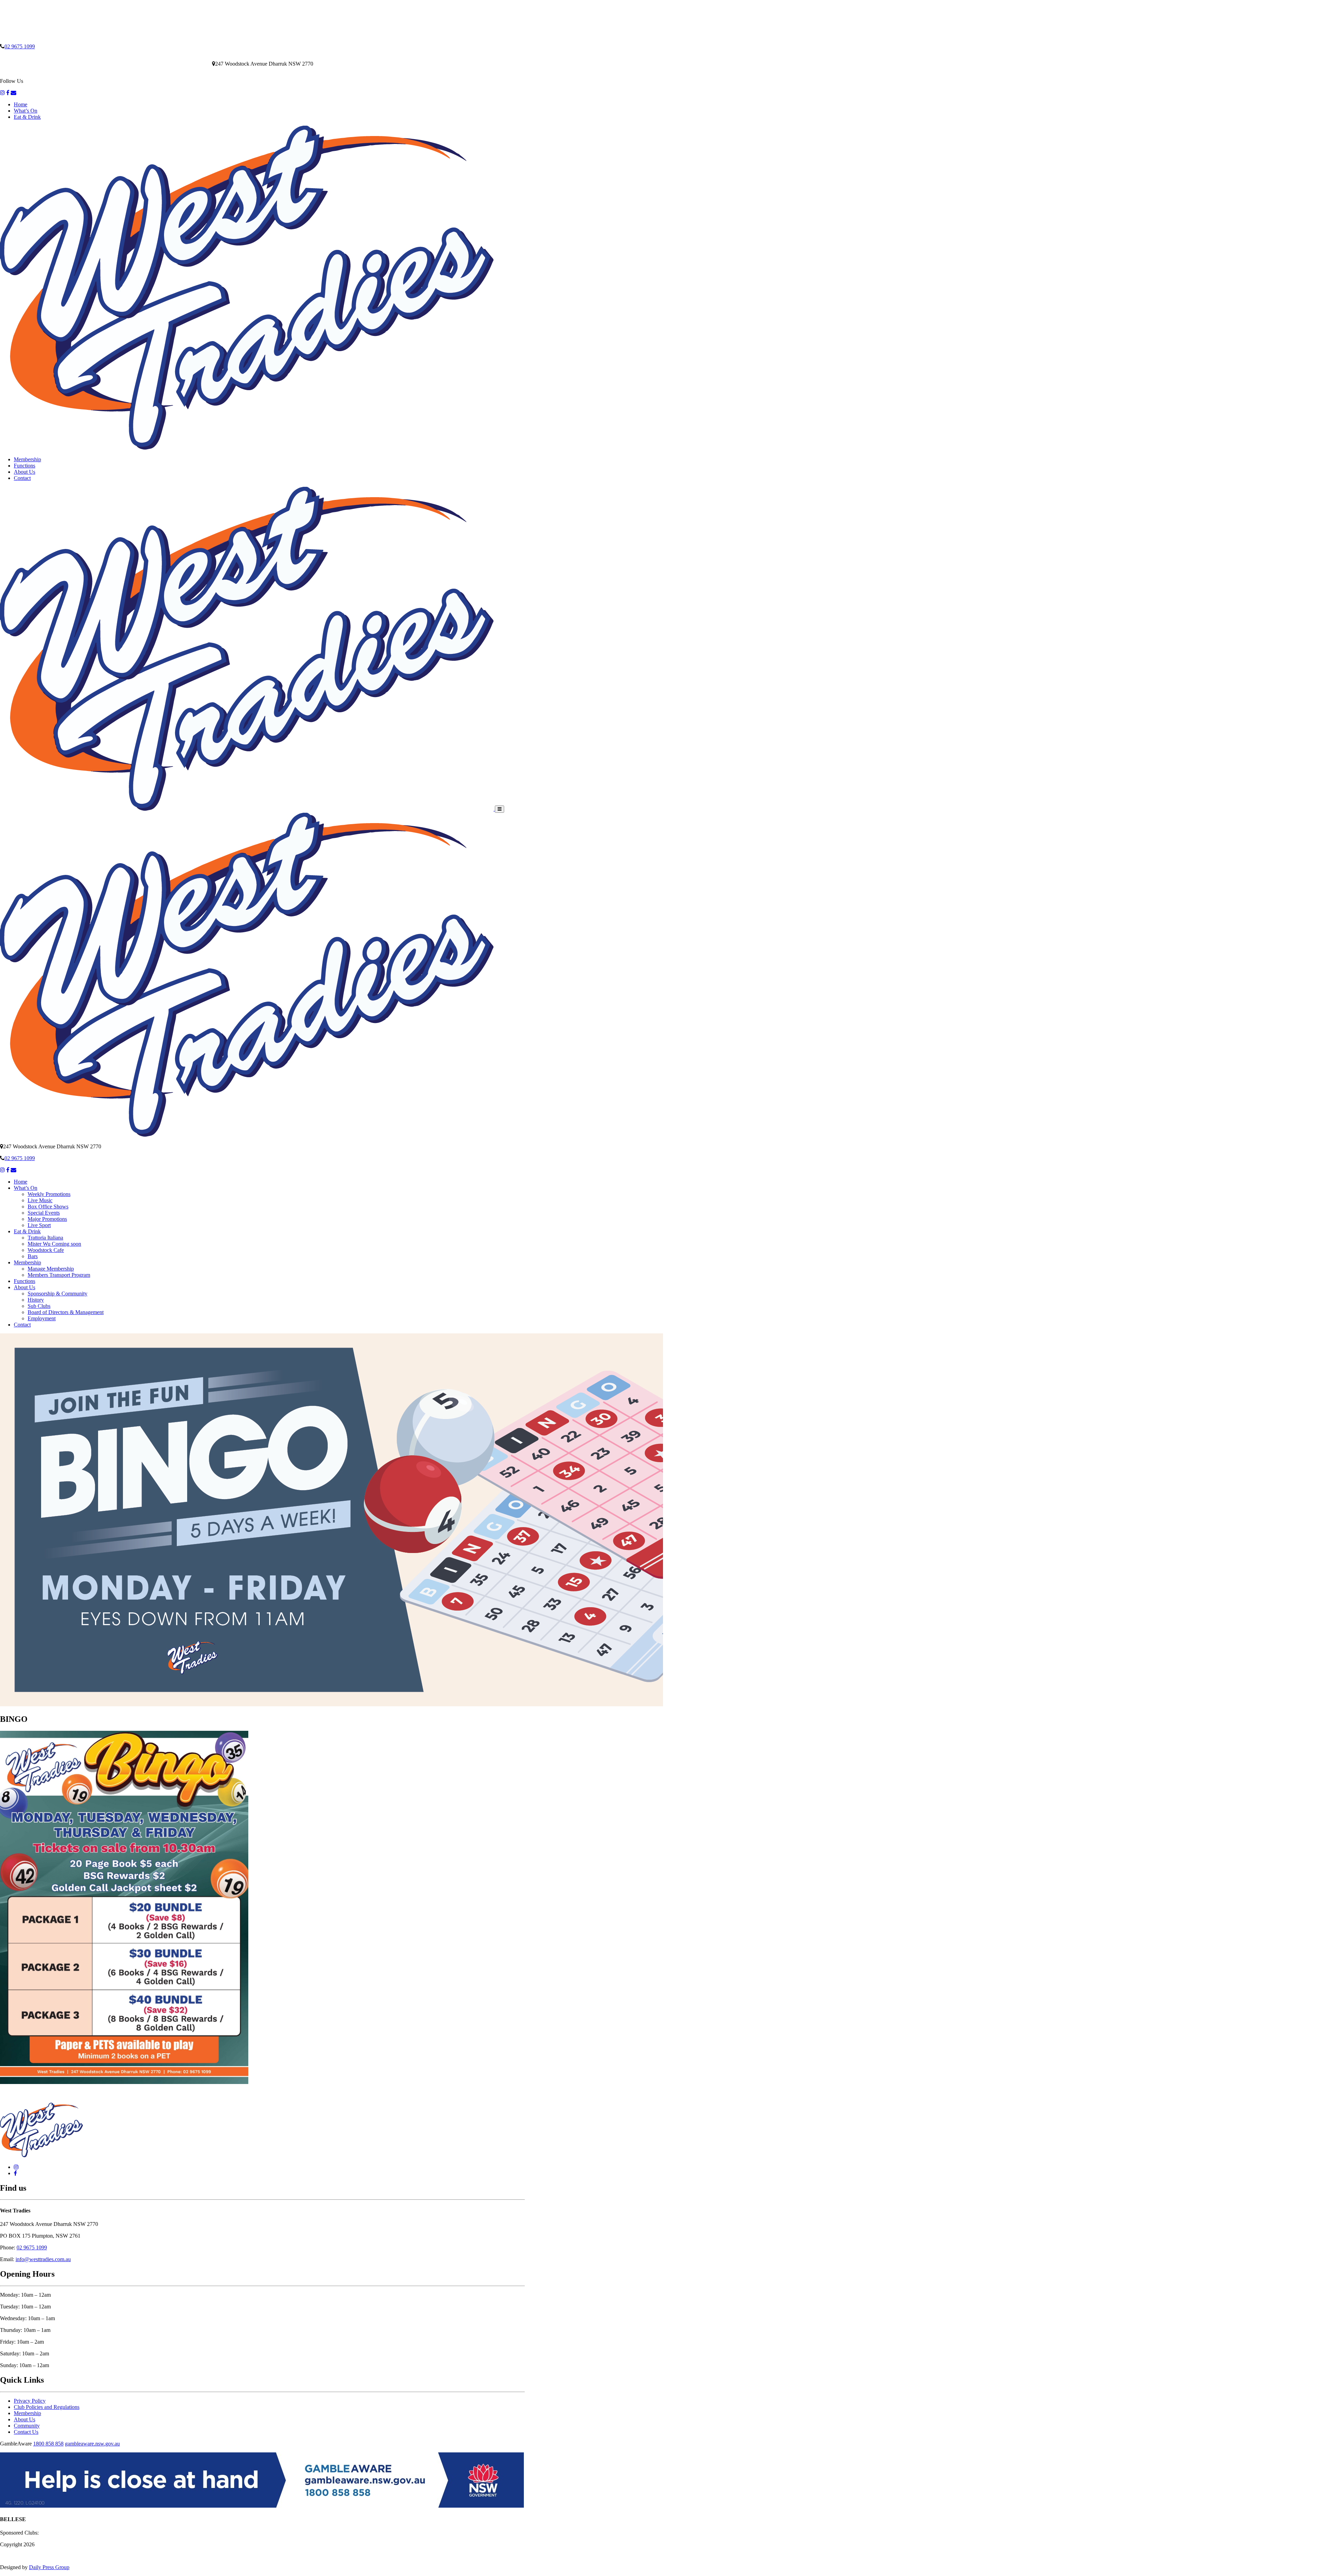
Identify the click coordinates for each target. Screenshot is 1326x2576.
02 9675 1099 (20, 46)
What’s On (26, 111)
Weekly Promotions (49, 1194)
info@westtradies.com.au (43, 2259)
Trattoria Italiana (45, 1238)
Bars (33, 1256)
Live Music (40, 1200)
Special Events (44, 1213)
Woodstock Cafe (46, 1250)
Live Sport (39, 1225)
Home (21, 104)
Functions (25, 466)
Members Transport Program (59, 1275)
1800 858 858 (48, 2444)
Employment (42, 1318)
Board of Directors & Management (66, 1312)
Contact (22, 478)
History (36, 1300)
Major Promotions (47, 1219)
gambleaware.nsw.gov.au (92, 2444)
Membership (27, 459)
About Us (25, 472)
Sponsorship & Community (57, 1294)
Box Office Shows (48, 1207)
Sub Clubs (39, 1306)
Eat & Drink (27, 117)
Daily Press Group (49, 2567)
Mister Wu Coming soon (54, 1244)
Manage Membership (51, 1269)
